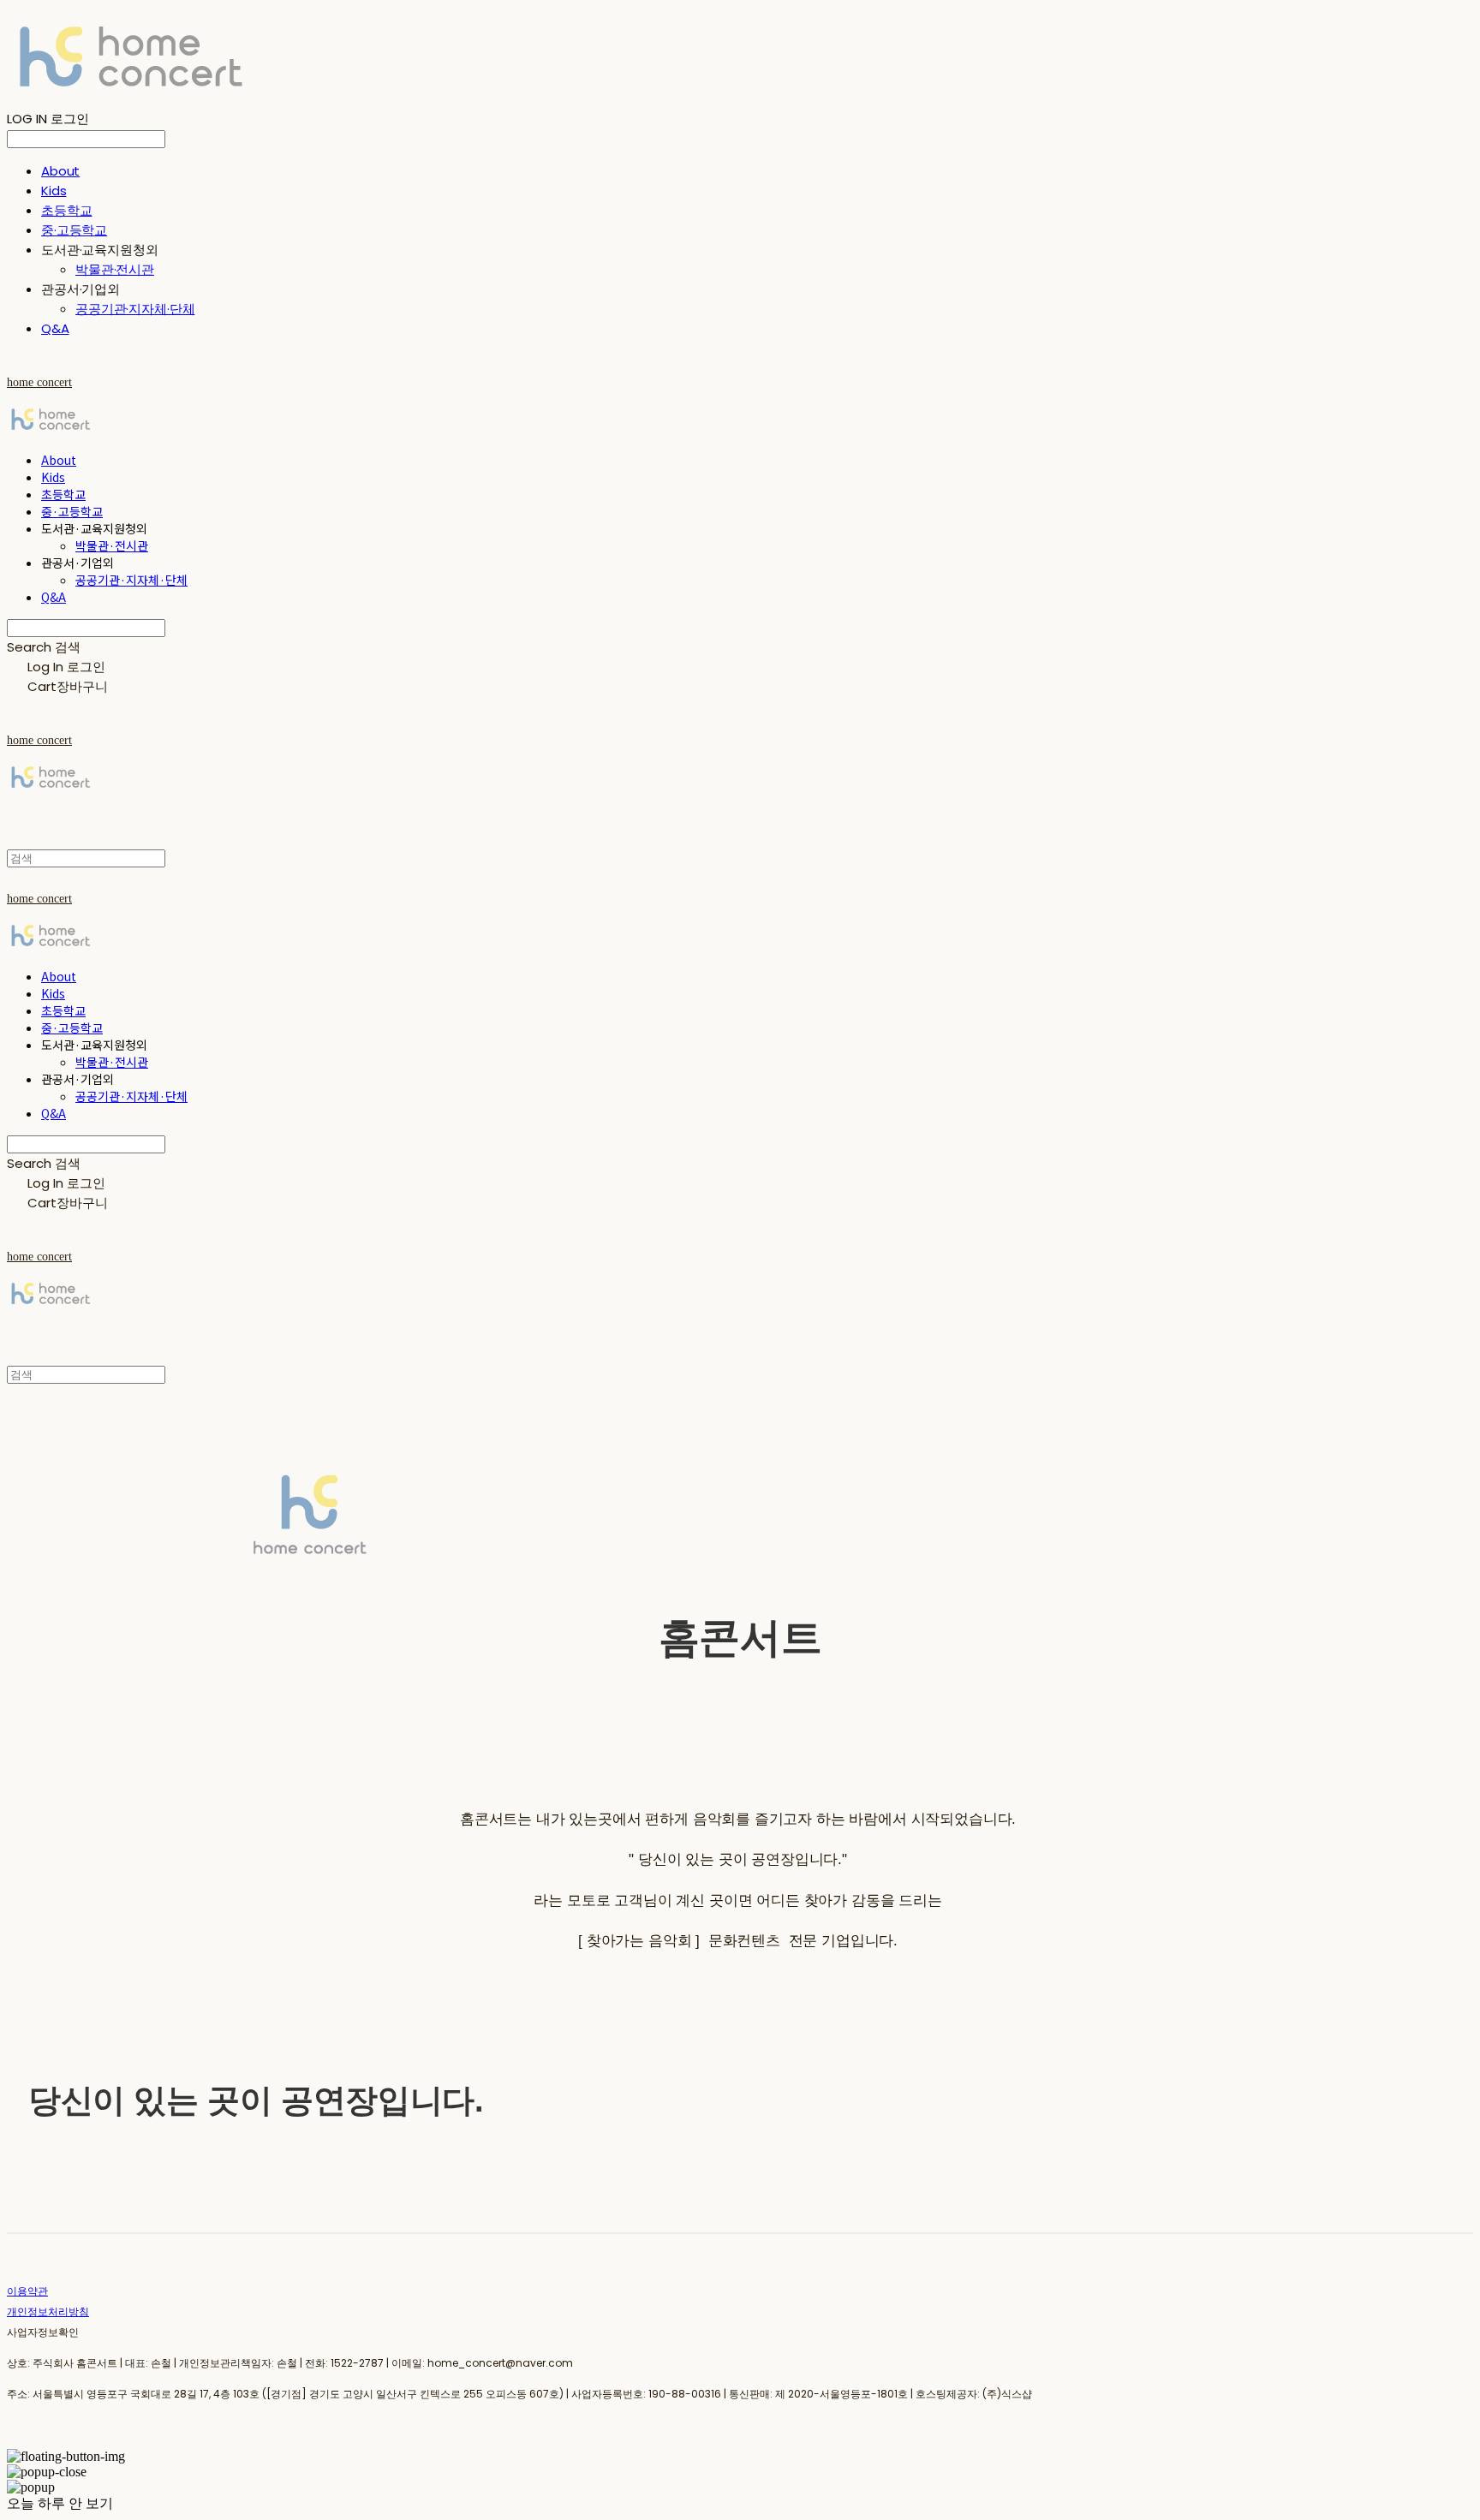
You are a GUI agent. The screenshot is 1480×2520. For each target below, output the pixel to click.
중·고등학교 (74, 230)
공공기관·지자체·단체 (135, 309)
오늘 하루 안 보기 (60, 2503)
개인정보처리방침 (48, 2311)
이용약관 (27, 2291)
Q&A (55, 328)
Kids (54, 191)
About (60, 171)
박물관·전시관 (115, 269)
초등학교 (66, 210)
